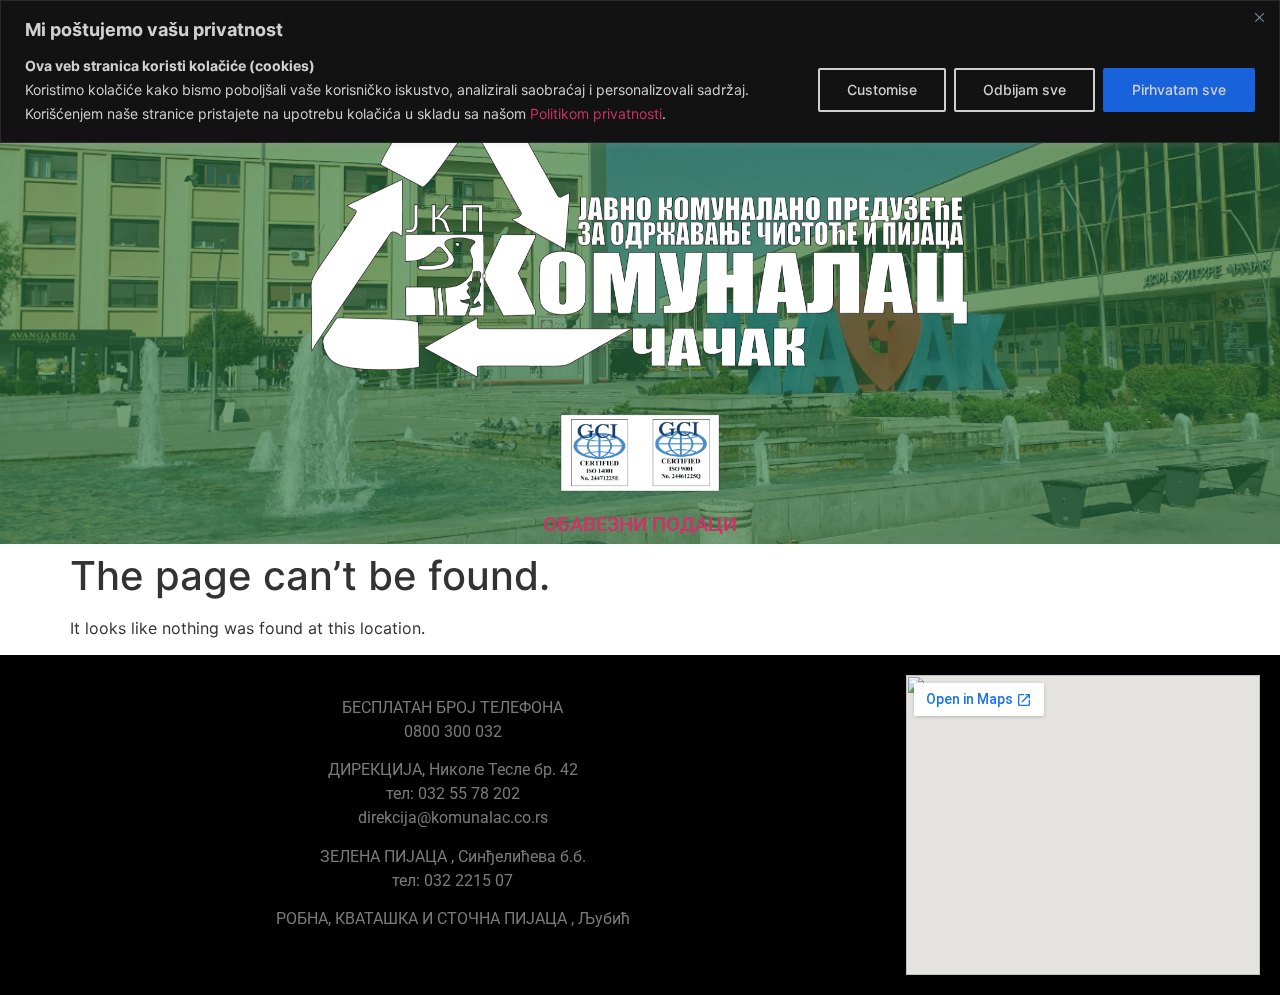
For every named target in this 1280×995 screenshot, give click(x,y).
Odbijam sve (1024, 89)
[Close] (1259, 17)
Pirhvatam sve (1179, 89)
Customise (882, 89)
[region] (640, 71)
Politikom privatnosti (596, 113)
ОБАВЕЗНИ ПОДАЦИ (640, 524)
